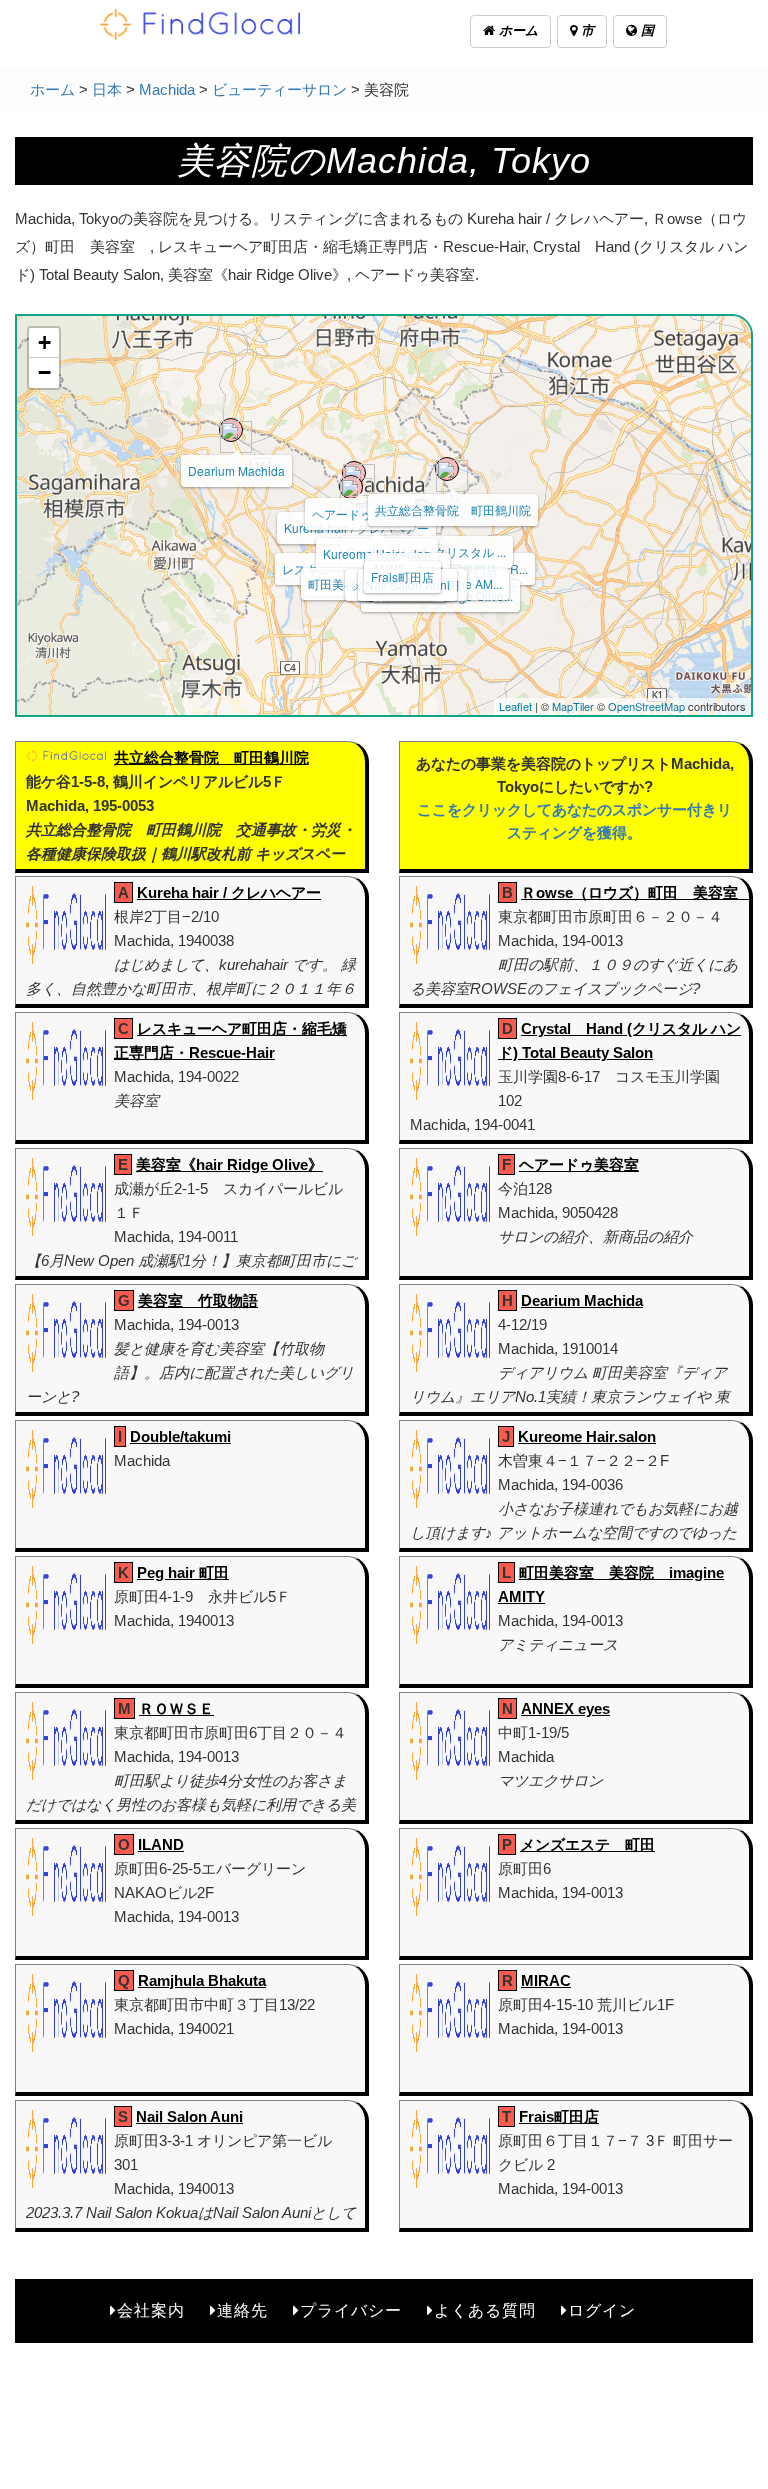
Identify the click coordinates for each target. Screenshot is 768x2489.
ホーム (516, 30)
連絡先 (242, 2310)
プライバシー (351, 2310)
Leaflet (515, 706)
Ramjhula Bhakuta (202, 1980)
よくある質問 (485, 2310)
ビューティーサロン (279, 89)
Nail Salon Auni (189, 2116)
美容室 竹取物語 (198, 1300)
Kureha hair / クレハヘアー (229, 892)
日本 (107, 89)
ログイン (602, 2310)
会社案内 (151, 2310)
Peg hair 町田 (183, 1572)
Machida (167, 89)
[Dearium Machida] (231, 430)
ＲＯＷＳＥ (176, 1708)
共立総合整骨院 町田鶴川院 (453, 509)
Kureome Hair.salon (587, 1436)
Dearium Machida (236, 470)
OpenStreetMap (646, 706)
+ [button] (44, 342)
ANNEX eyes (565, 1708)
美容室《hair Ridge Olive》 (229, 1164)
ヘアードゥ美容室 (360, 513)
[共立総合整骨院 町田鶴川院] (447, 469)
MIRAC (546, 1980)
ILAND (161, 1844)
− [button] (44, 372)
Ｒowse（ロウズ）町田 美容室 (637, 892)
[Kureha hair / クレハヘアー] (351, 487)
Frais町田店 (402, 576)
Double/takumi (180, 1436)
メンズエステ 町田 (587, 1844)
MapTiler (573, 706)
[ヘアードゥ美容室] (354, 473)
